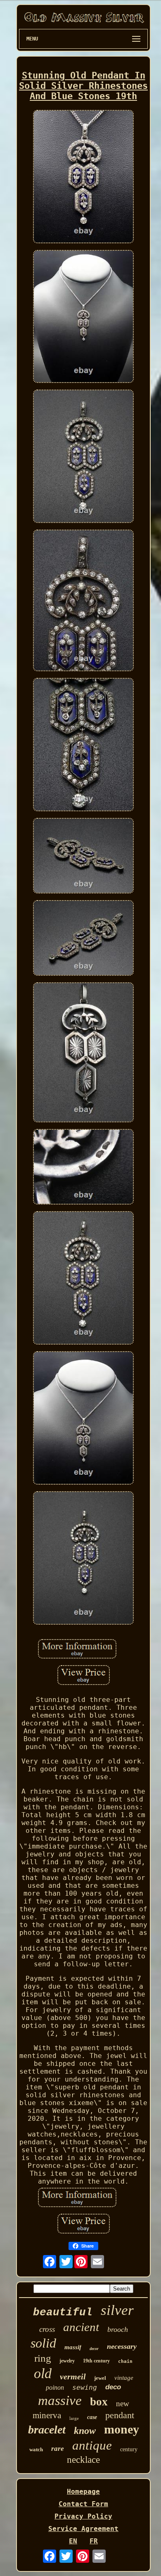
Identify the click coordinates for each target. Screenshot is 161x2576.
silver (117, 2310)
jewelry (67, 2361)
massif (73, 2347)
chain (125, 2361)
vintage (124, 2378)
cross (47, 2329)
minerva (47, 2415)
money (122, 2429)
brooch (118, 2329)
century (129, 2449)
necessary (122, 2346)
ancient (81, 2327)
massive (60, 2400)
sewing (85, 2387)
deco (113, 2387)
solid (43, 2343)
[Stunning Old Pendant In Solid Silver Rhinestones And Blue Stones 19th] (83, 177)
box (99, 2402)
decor (94, 2349)
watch (36, 2449)
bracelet (47, 2430)
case (92, 2417)
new (123, 2404)
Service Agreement (83, 2529)
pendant (120, 2415)
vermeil (73, 2376)
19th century (96, 2361)
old (43, 2373)
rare (58, 2449)
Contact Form (83, 2504)
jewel (100, 2378)
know (85, 2431)
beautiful (63, 2312)
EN (73, 2541)
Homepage (83, 2492)
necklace (83, 2460)
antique (92, 2445)
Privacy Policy (83, 2516)
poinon (55, 2387)
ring (43, 2358)
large (74, 2418)
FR (94, 2541)
